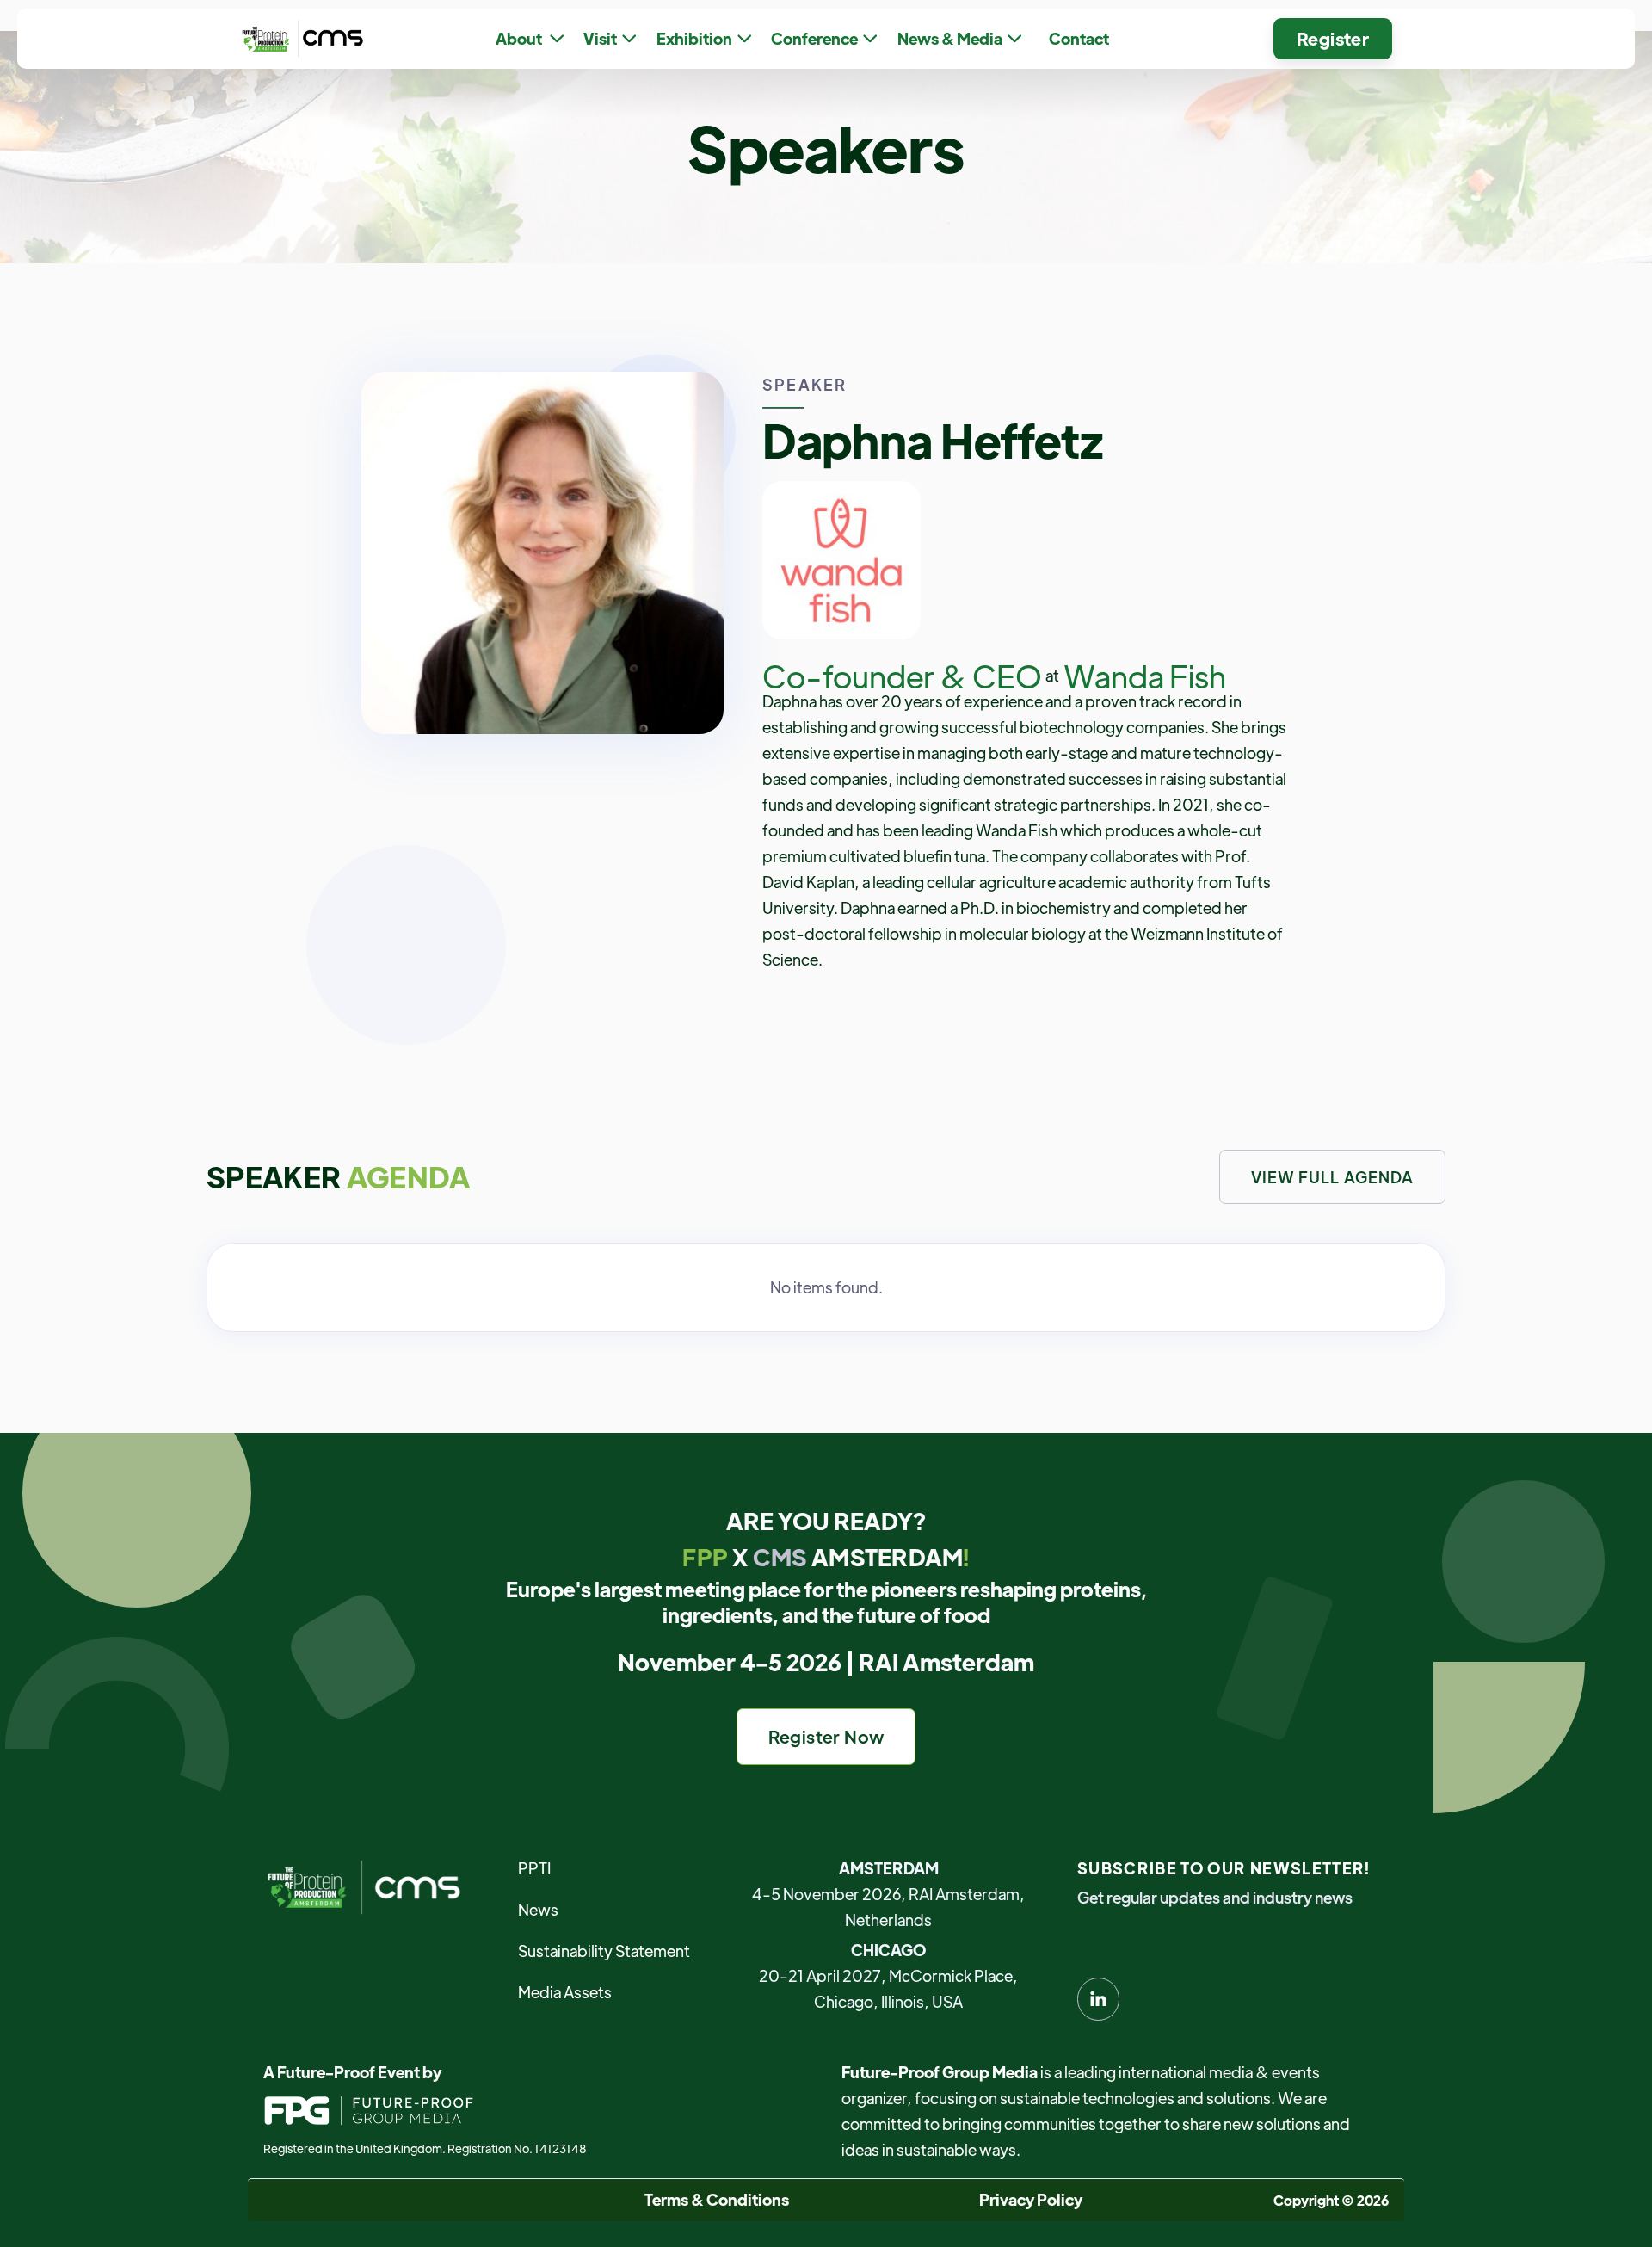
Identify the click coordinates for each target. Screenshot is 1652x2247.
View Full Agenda (1332, 1177)
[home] (299, 38)
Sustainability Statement (604, 1951)
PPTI (534, 1868)
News (538, 1909)
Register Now (826, 1736)
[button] (530, 39)
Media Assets (565, 1992)
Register (1333, 38)
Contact (1079, 38)
